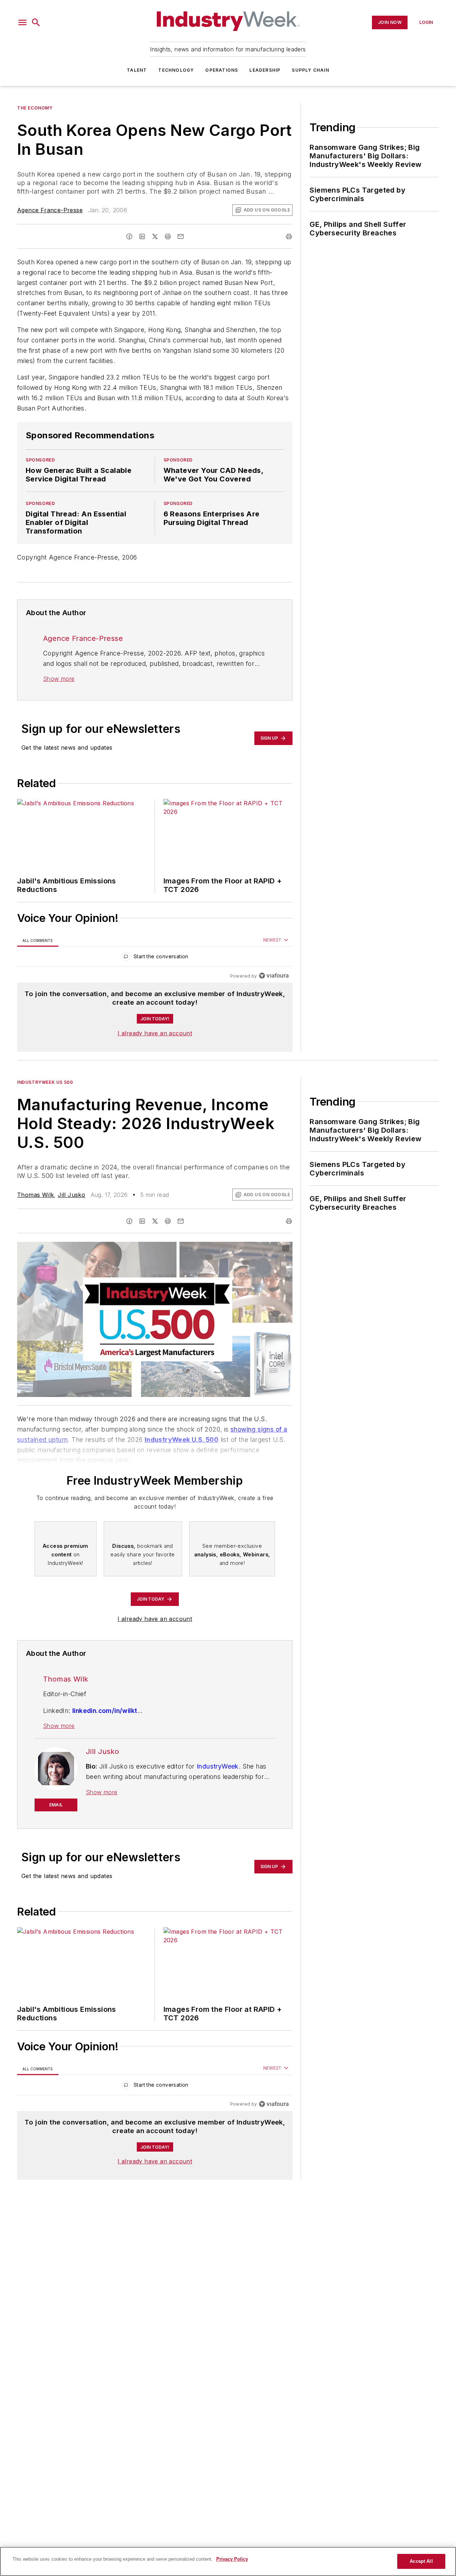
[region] (155, 958)
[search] (36, 22)
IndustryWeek (218, 1766)
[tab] (38, 940)
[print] (289, 236)
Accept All (421, 2561)
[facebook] (129, 236)
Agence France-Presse (50, 210)
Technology (176, 70)
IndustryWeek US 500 (45, 1082)
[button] (22, 22)
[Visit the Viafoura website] (274, 976)
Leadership (265, 70)
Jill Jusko (71, 1195)
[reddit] (168, 236)
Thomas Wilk (35, 1195)
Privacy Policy (232, 2559)
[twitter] (155, 236)
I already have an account (155, 1033)
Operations (222, 70)
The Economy (35, 108)
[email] (181, 236)
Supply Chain (310, 70)
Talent (137, 70)
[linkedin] (142, 236)
